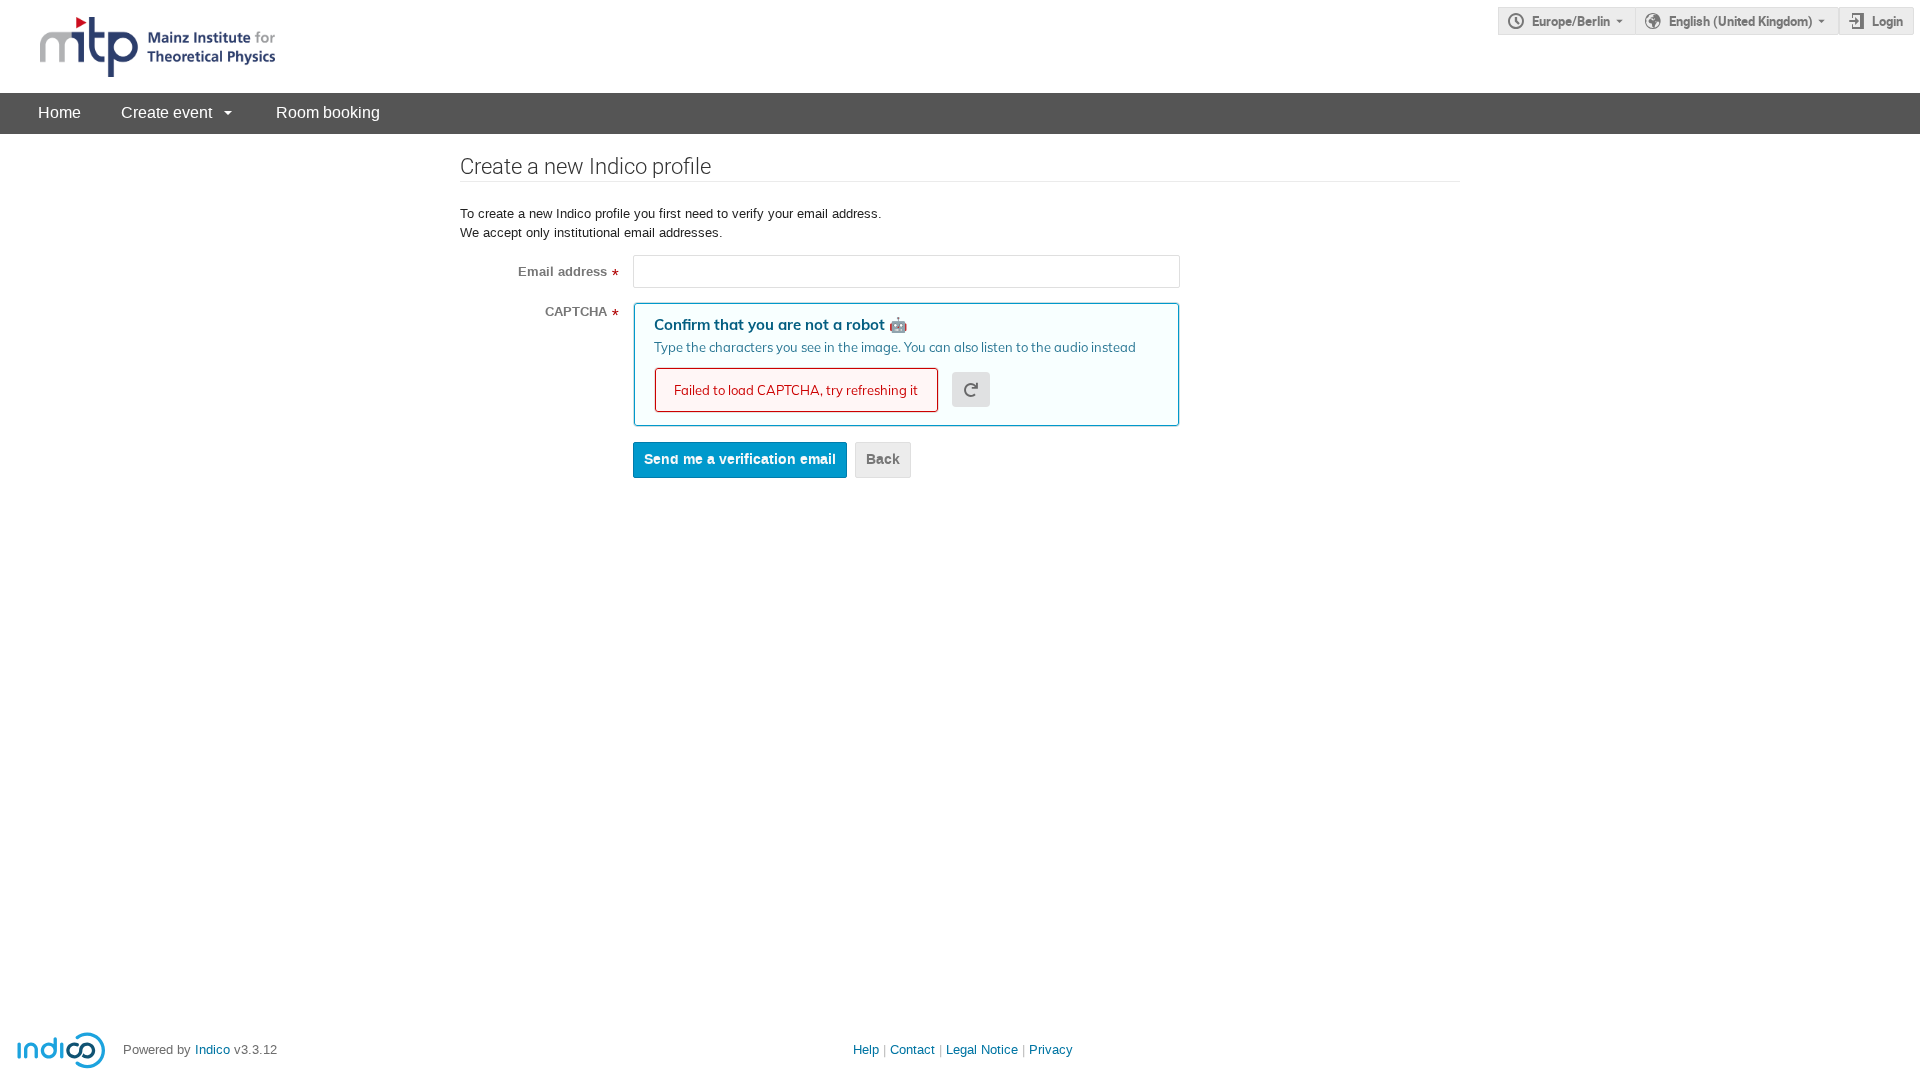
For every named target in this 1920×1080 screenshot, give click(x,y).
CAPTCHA (576, 312)
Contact (912, 1049)
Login (1887, 21)
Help (866, 1049)
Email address (562, 272)
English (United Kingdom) (1741, 21)
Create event (166, 112)
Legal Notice (982, 1049)
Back (883, 459)
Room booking (328, 112)
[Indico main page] (137, 46)
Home (59, 112)
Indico (212, 1049)
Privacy (1051, 1049)
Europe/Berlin (1571, 21)
